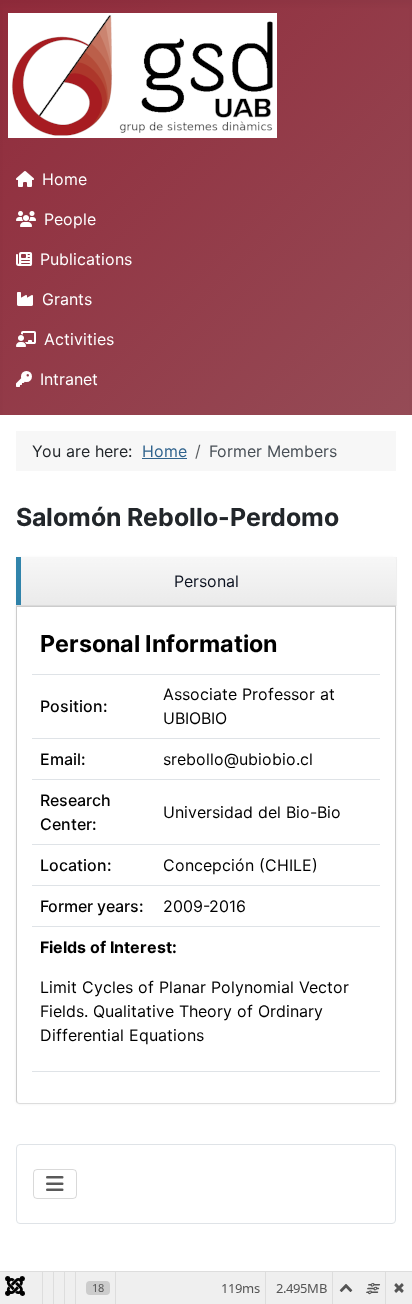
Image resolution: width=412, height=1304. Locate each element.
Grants (67, 299)
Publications (86, 259)
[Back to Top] (377, 1267)
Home (64, 179)
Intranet (69, 379)
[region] (206, 581)
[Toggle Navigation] (55, 1184)
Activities (79, 339)
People (70, 219)
